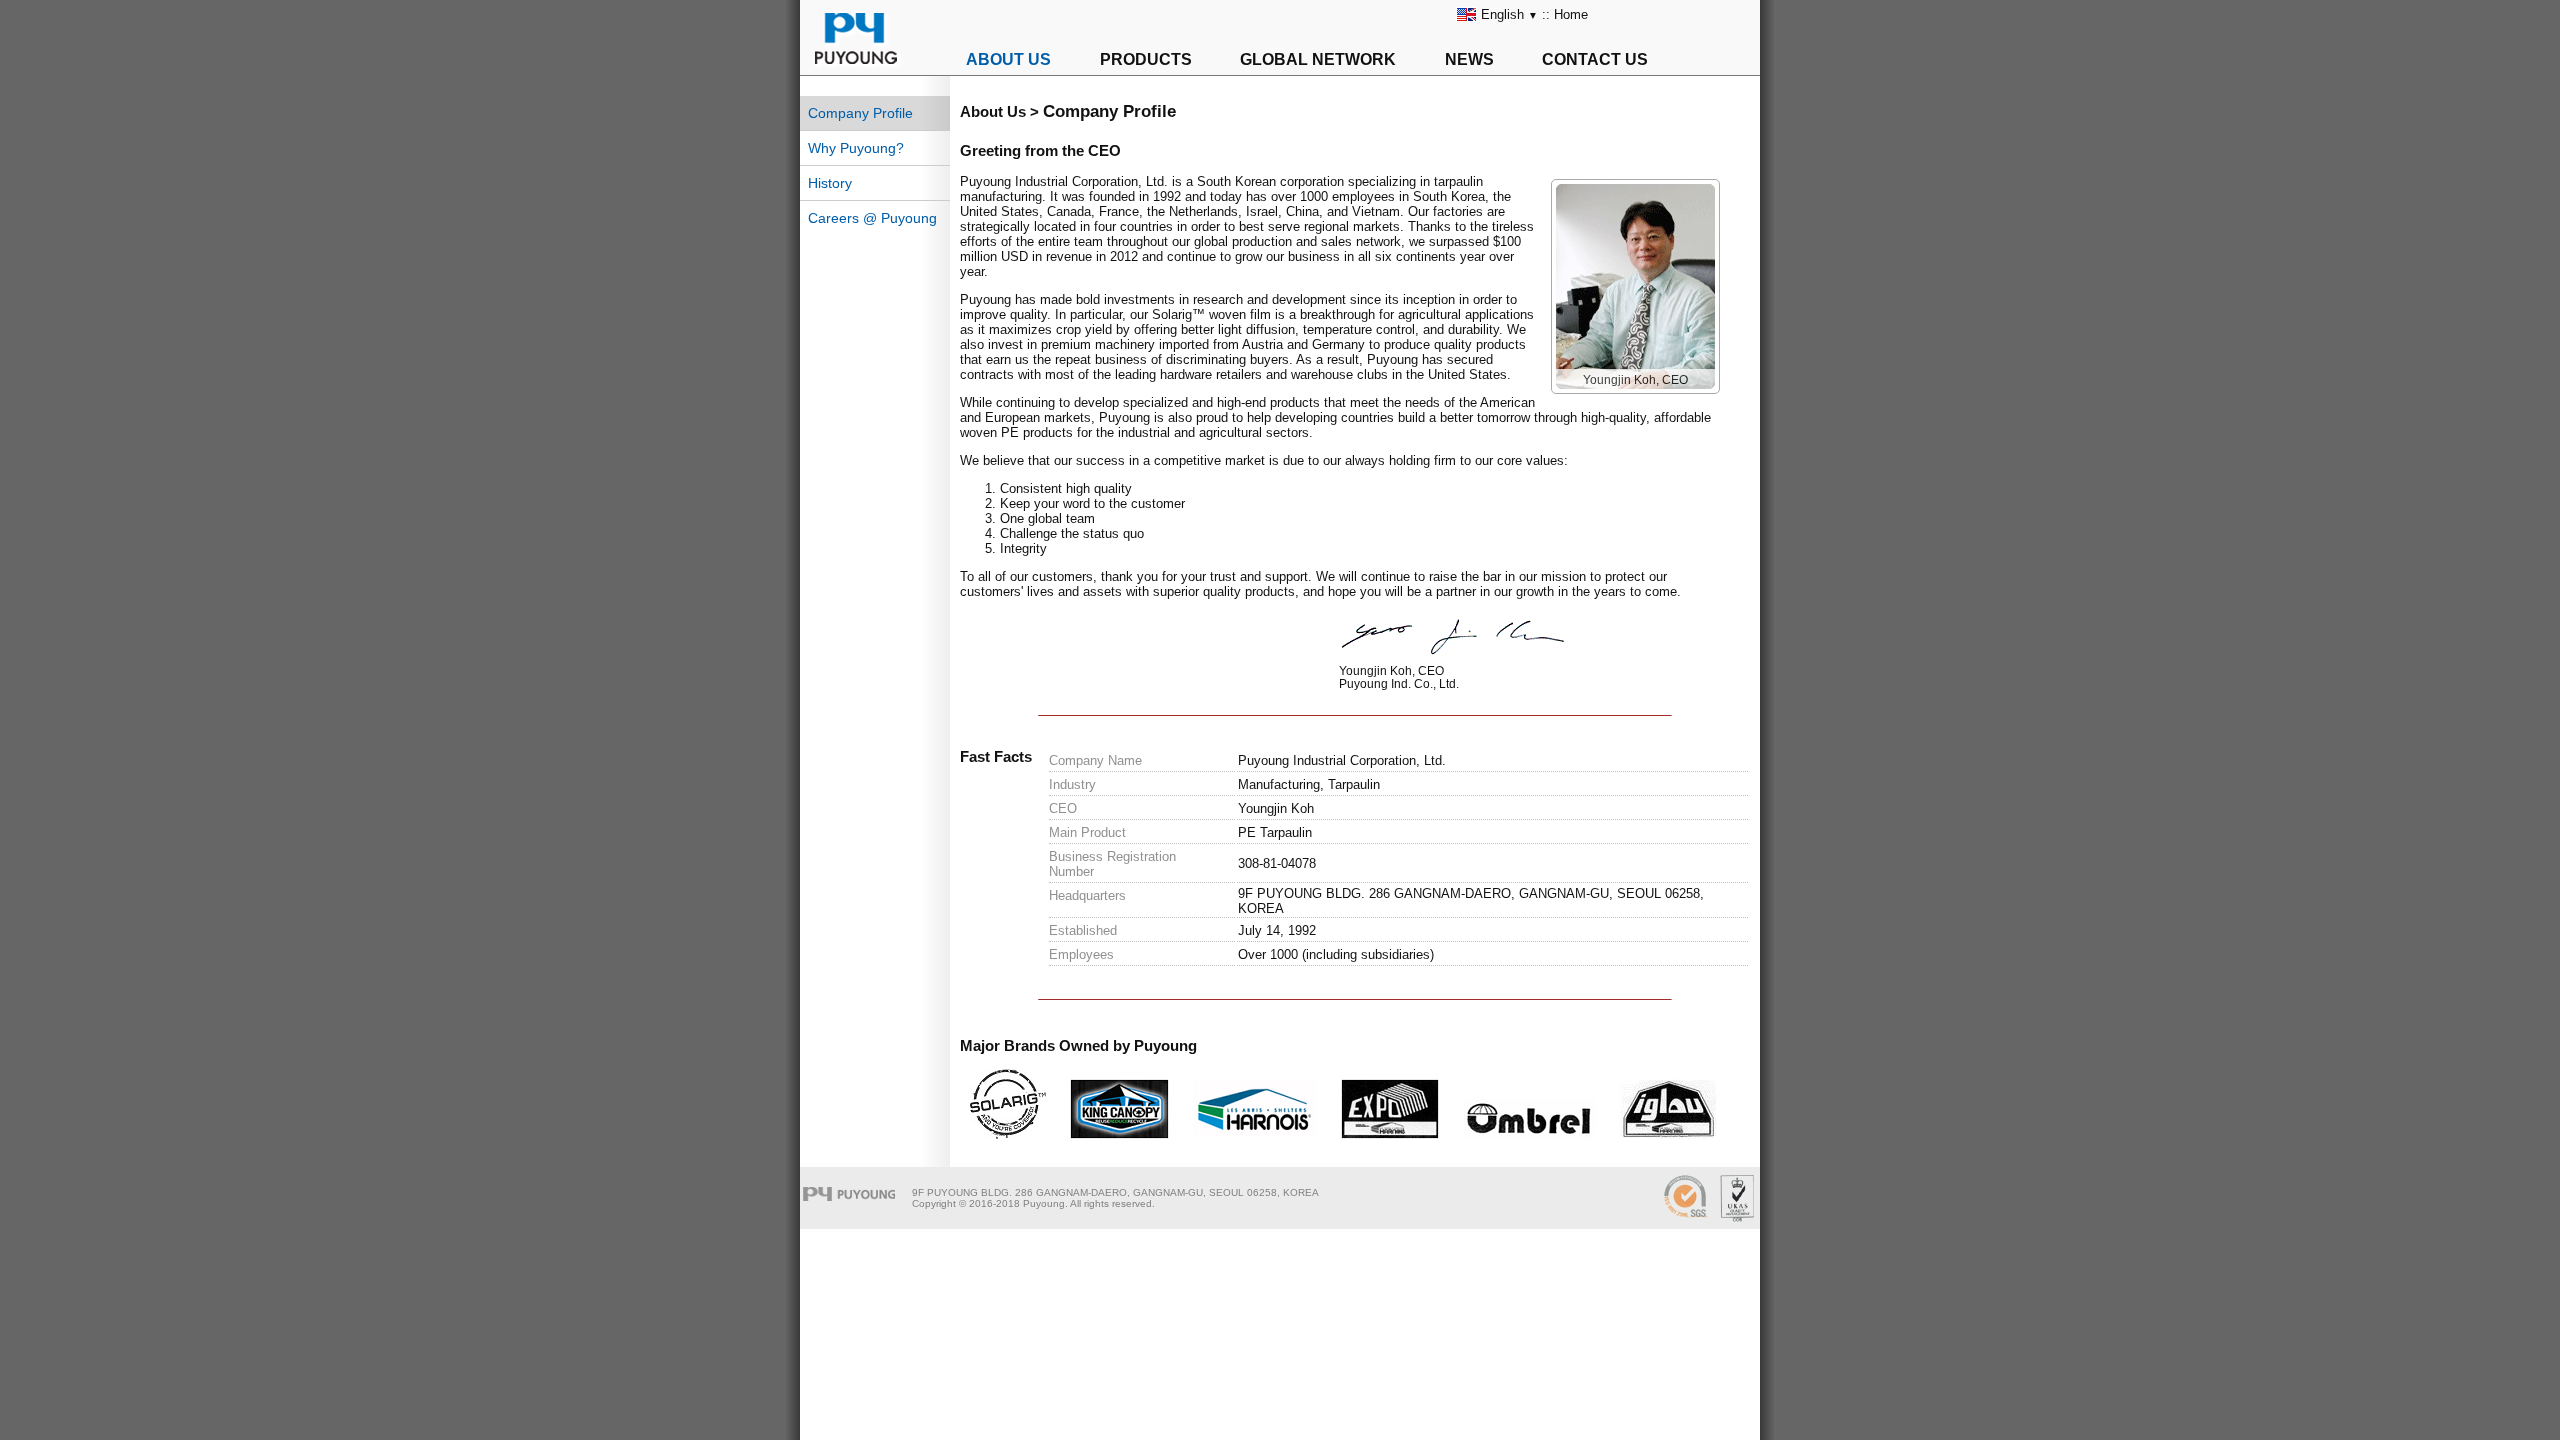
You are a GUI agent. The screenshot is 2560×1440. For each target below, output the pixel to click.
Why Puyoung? (856, 148)
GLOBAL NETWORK (1318, 59)
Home (1571, 14)
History (830, 183)
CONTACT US (1595, 59)
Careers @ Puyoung (872, 218)
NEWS (1469, 59)
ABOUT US (1008, 59)
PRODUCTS (1146, 59)
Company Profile (860, 113)
